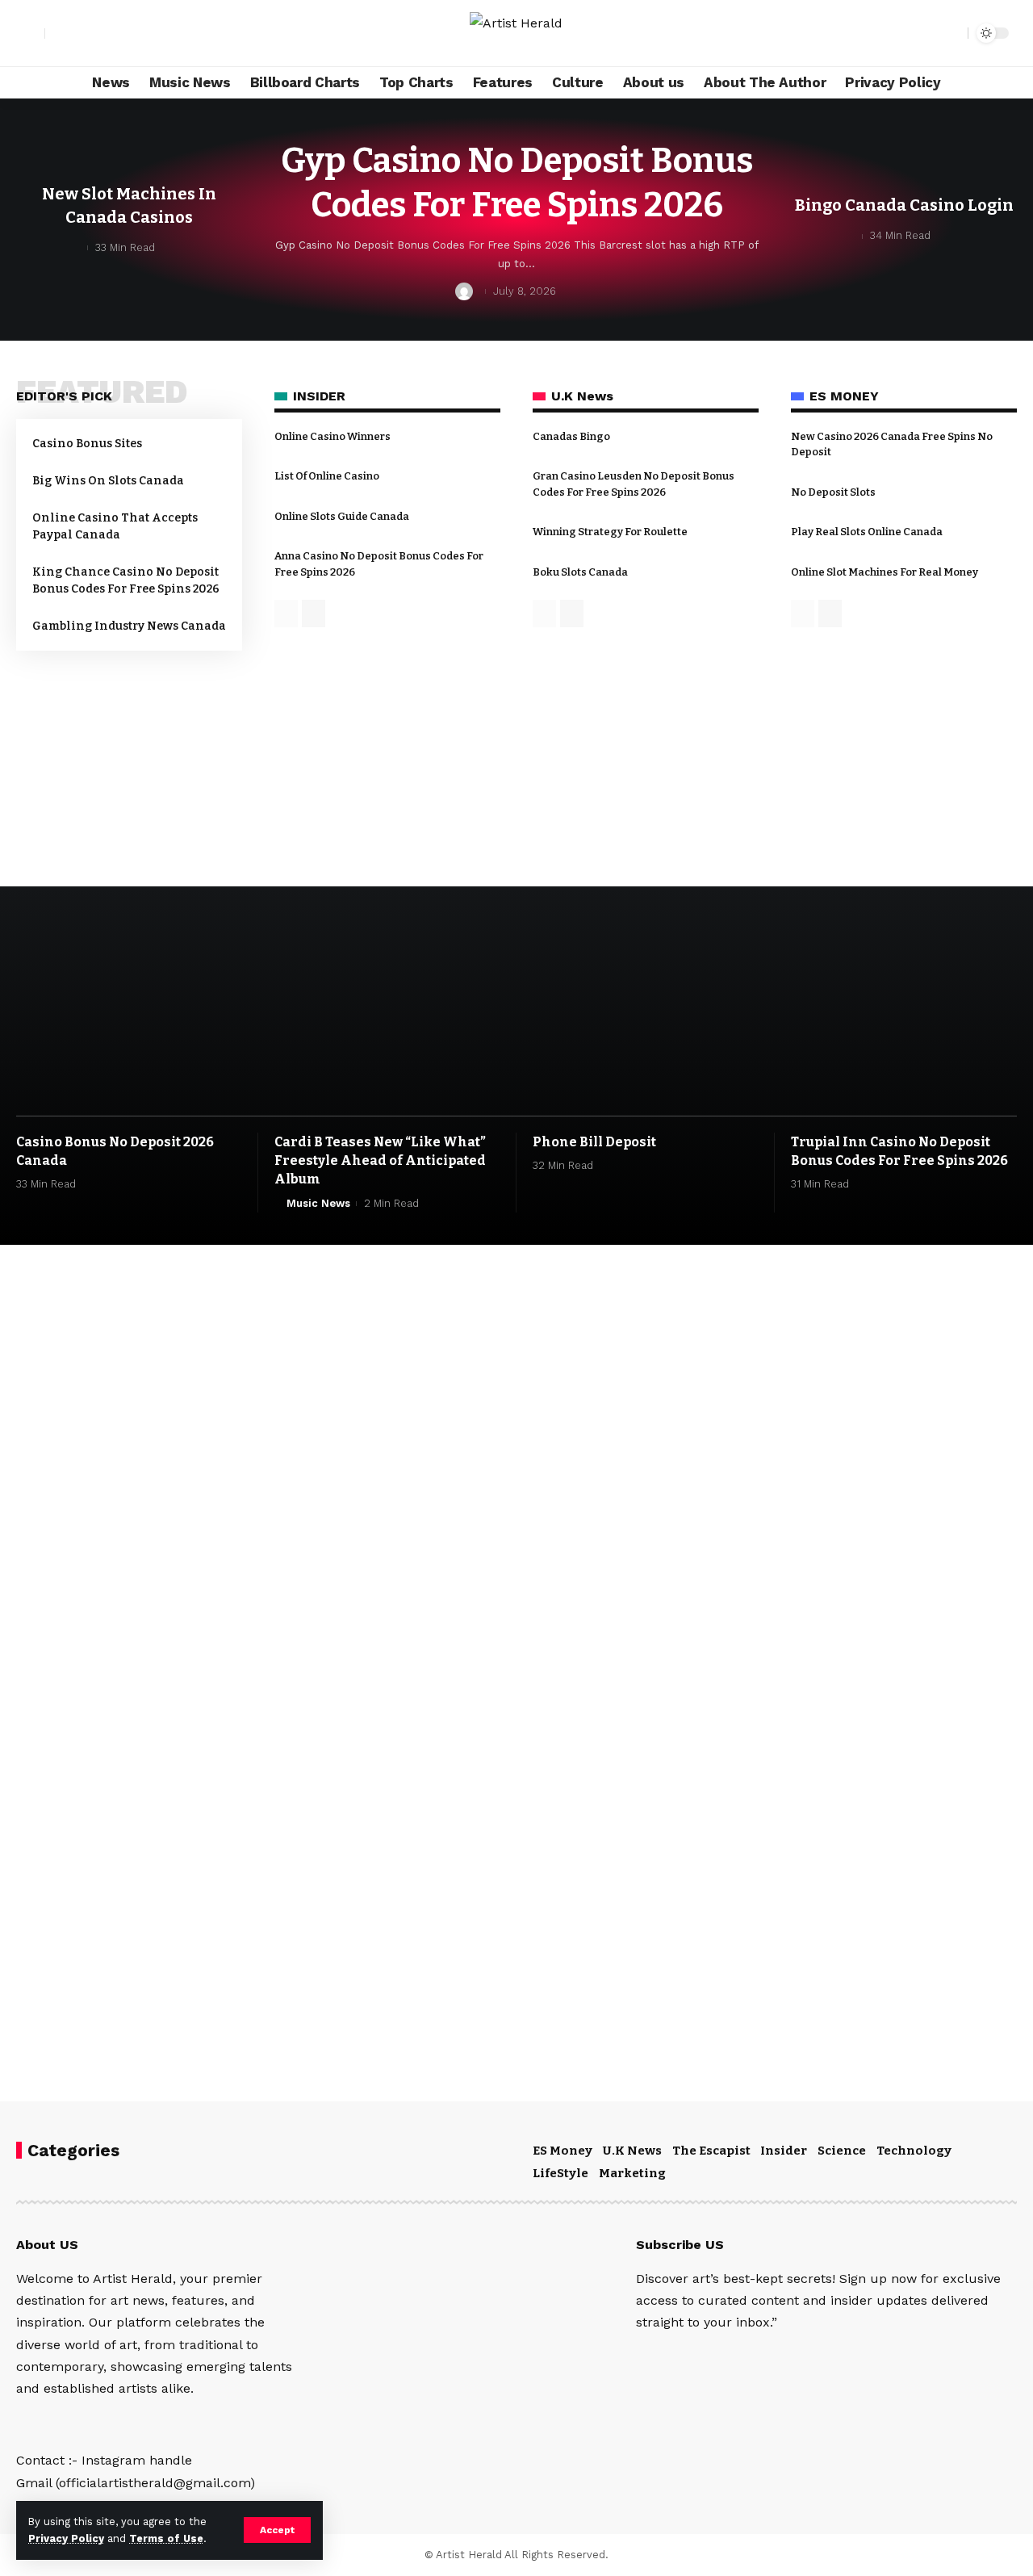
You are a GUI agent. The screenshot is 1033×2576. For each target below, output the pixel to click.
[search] (951, 33)
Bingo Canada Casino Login (904, 205)
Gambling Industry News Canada (129, 626)
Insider (784, 2151)
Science (842, 2151)
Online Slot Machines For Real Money (885, 572)
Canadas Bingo (571, 436)
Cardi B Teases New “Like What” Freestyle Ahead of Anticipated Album (380, 1160)
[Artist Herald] (516, 33)
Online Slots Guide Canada (342, 516)
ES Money (563, 2151)
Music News (318, 1203)
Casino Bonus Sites (87, 444)
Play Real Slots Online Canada (867, 532)
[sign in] (31, 33)
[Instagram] (58, 33)
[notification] (927, 33)
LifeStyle (560, 2173)
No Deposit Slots (833, 492)
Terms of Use (166, 2538)
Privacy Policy (66, 2538)
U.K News (632, 2151)
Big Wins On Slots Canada (108, 481)
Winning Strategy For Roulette (610, 532)
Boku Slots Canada (580, 572)
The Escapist (711, 2151)
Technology (914, 2151)
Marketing (632, 2173)
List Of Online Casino (327, 476)
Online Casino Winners (332, 436)
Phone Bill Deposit (594, 1142)
